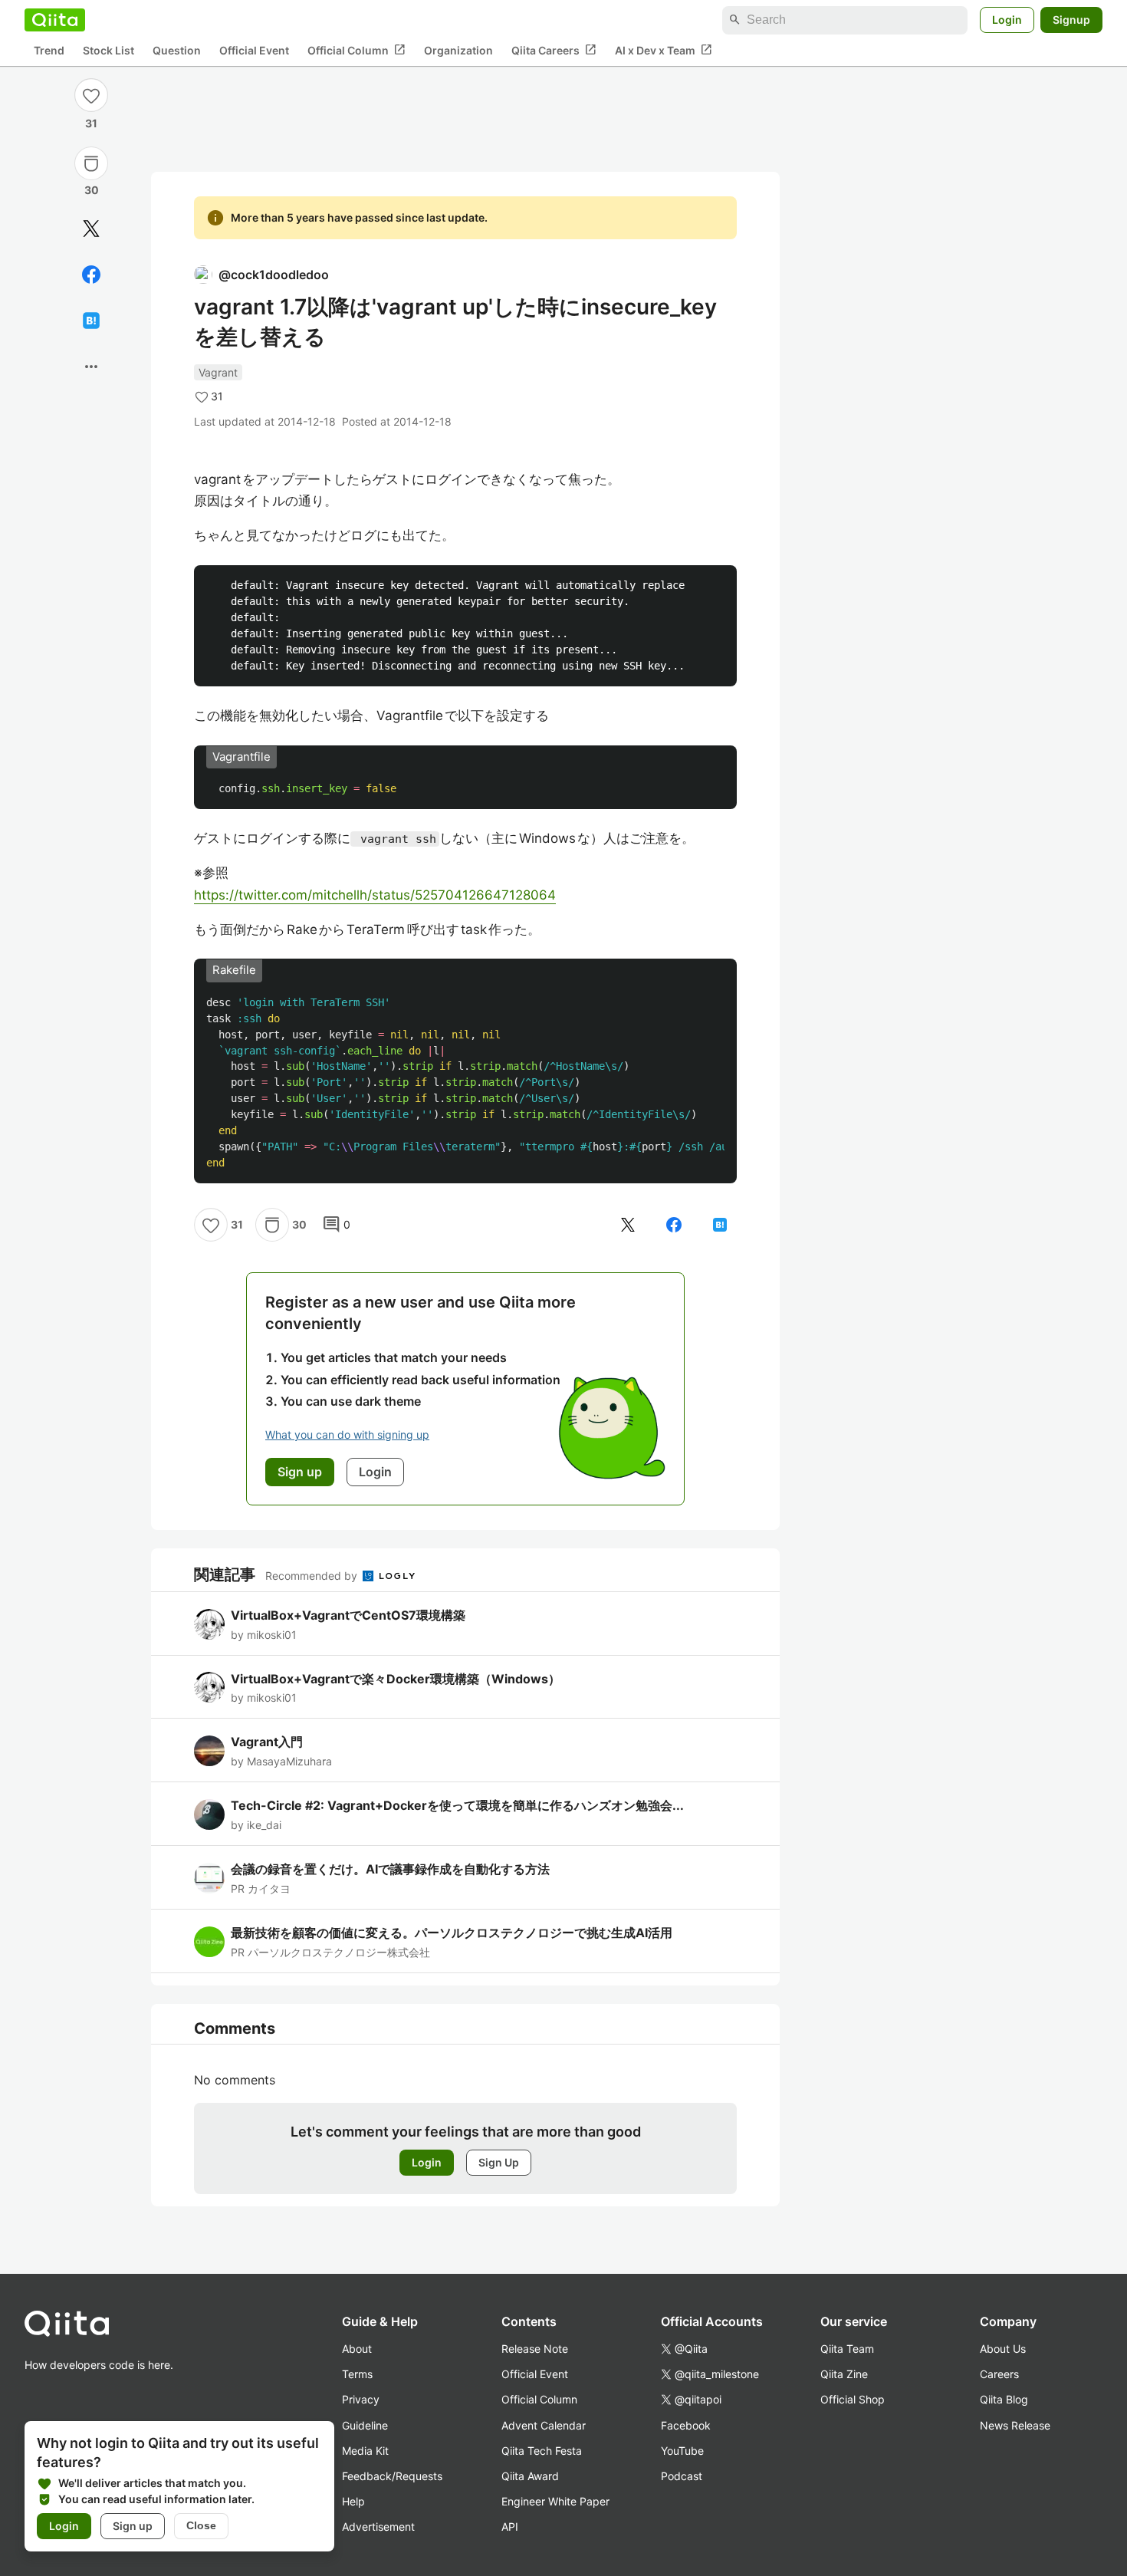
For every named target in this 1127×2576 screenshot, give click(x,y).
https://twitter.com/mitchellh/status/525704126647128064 (375, 895)
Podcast (682, 2476)
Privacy (361, 2399)
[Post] (91, 229)
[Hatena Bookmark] (91, 321)
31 (91, 123)
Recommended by (313, 1576)
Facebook (686, 2425)
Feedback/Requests (392, 2476)
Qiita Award (530, 2476)
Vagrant (218, 372)
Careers (999, 2374)
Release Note (535, 2349)
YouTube (682, 2451)
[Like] (91, 95)
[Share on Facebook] (91, 275)
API (510, 2527)
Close (201, 2525)
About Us (1003, 2349)
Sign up (133, 2526)
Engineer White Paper (555, 2501)
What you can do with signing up (347, 1434)
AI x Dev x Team (664, 50)
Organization (458, 50)
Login (1007, 20)
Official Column (356, 50)
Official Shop (853, 2399)
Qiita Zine (844, 2374)
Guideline (365, 2425)
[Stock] (91, 163)
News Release (1015, 2425)
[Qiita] (55, 20)
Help (353, 2501)
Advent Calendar (544, 2425)
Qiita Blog (1004, 2399)
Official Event (254, 50)
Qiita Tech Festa (542, 2451)
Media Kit (365, 2451)
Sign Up (499, 2162)
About (357, 2349)
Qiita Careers (554, 50)
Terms (357, 2374)
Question (177, 50)
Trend (49, 50)
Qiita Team (847, 2349)
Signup (1071, 20)
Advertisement (378, 2527)
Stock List (108, 50)
